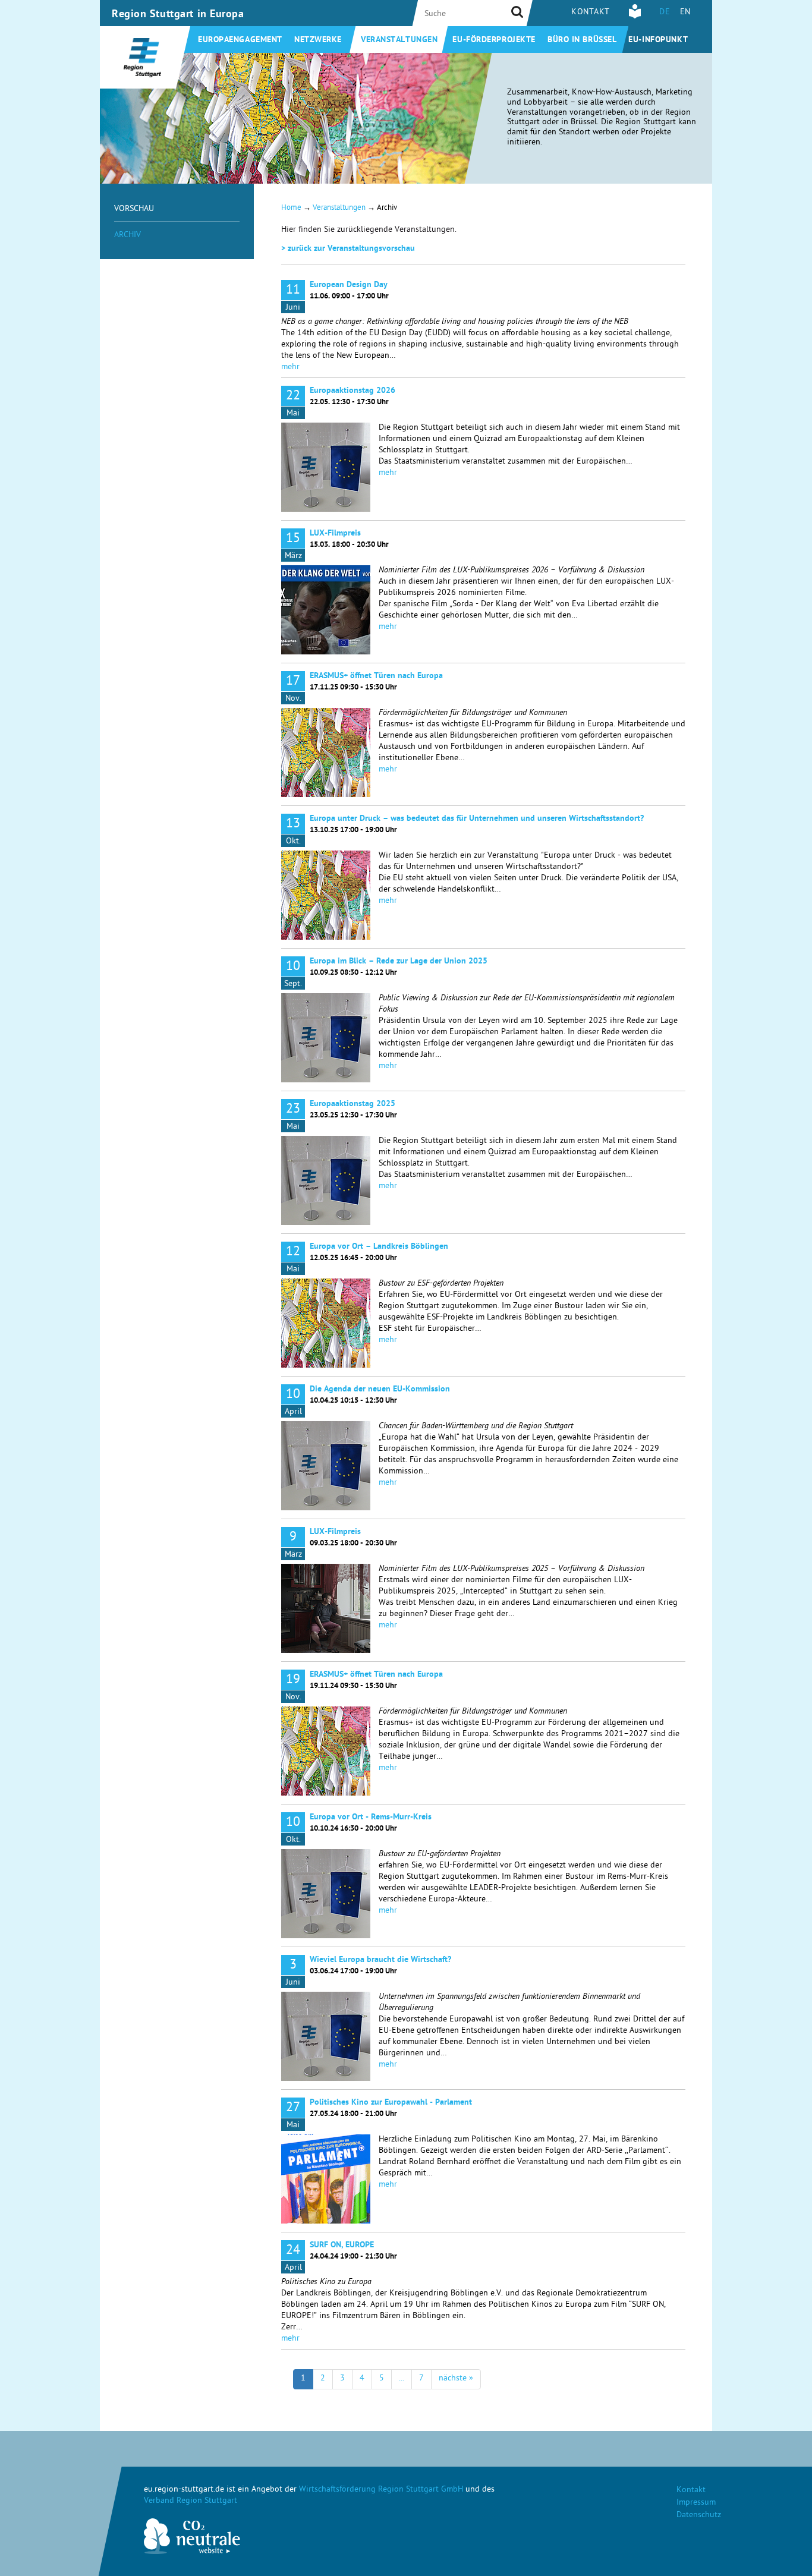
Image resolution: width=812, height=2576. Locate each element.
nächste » (456, 2379)
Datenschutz (699, 2516)
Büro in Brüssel (582, 40)
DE (665, 13)
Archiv (128, 236)
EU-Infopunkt (658, 40)
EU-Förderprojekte (494, 40)
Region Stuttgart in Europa (178, 15)
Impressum (696, 2503)
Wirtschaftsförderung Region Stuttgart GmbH (381, 2490)
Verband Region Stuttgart (191, 2501)
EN (685, 13)
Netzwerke (318, 40)
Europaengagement (240, 40)
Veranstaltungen (399, 40)
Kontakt (591, 13)
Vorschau (134, 210)
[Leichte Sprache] (635, 17)
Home (291, 208)
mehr (290, 368)
